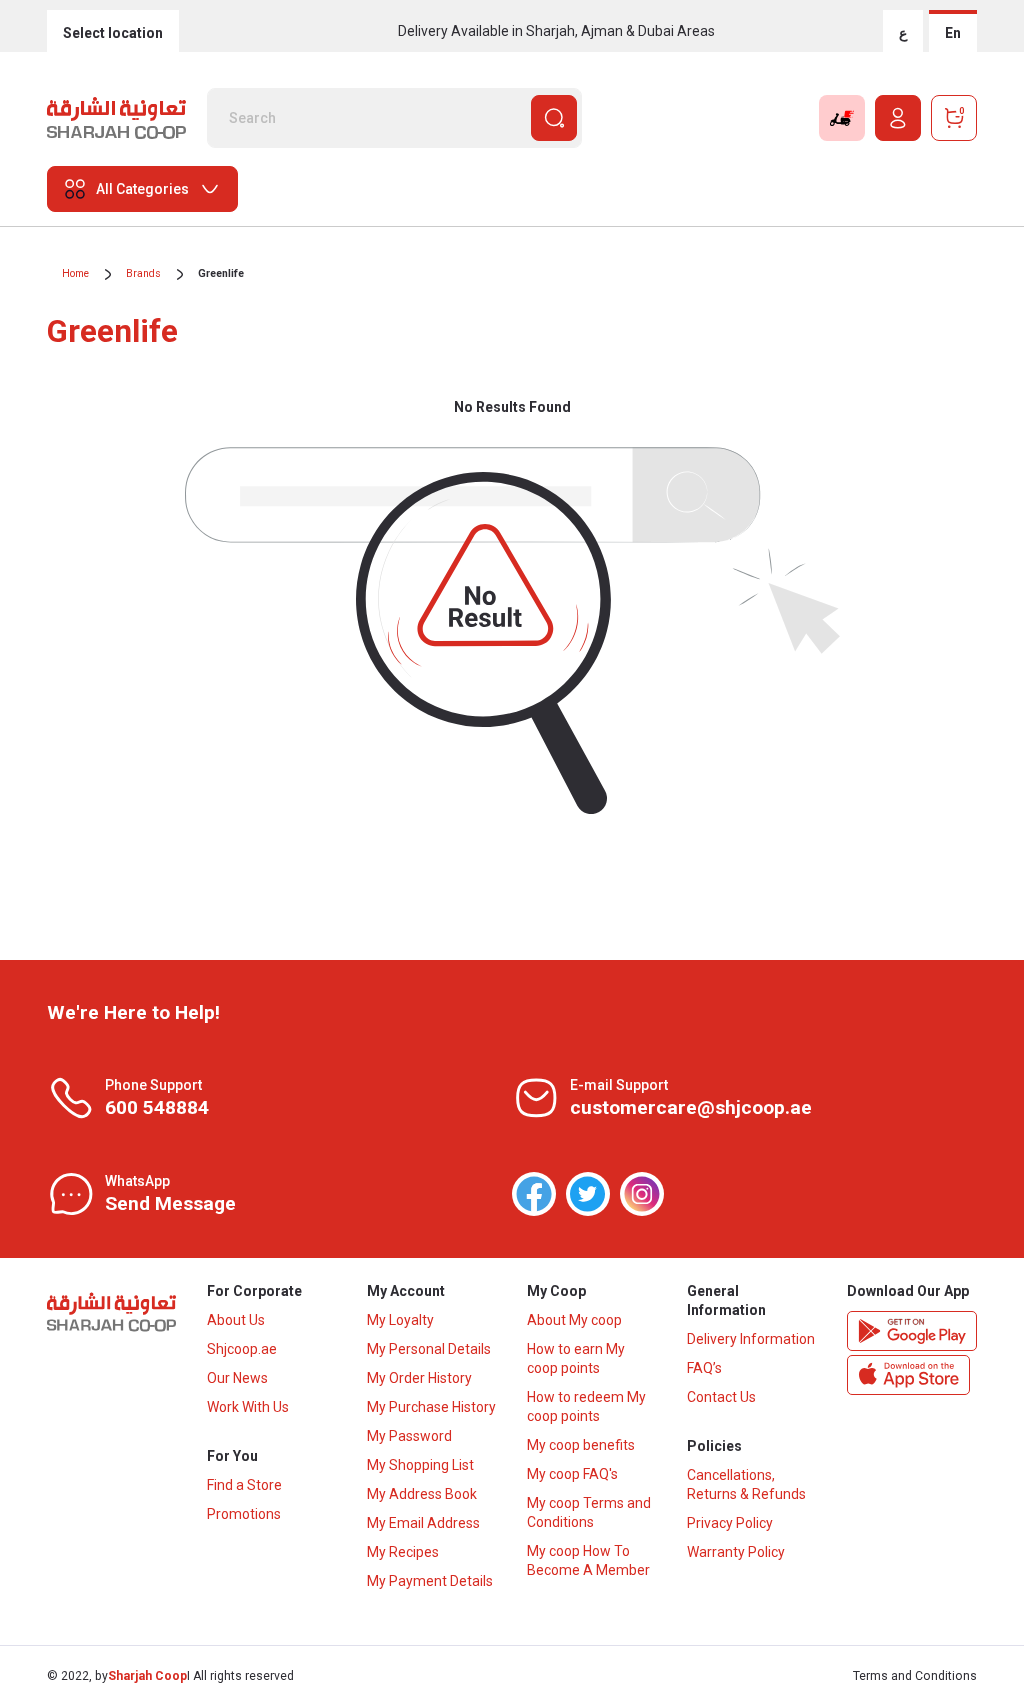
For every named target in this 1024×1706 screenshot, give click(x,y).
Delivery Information (751, 1339)
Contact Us (721, 1397)
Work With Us (248, 1407)
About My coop (574, 1320)
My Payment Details (430, 1581)
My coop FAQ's (572, 1474)
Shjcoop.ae (242, 1349)
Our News (237, 1378)
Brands (143, 273)
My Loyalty (400, 1320)
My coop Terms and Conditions (589, 1512)
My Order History (419, 1378)
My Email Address (423, 1523)
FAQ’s (704, 1368)
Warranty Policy (736, 1552)
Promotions (244, 1514)
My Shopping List (420, 1465)
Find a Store (244, 1485)
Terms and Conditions (915, 1676)
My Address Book (422, 1494)
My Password (409, 1436)
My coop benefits (581, 1445)
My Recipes (403, 1552)
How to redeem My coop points (586, 1406)
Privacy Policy (730, 1523)
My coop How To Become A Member (588, 1560)
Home (75, 273)
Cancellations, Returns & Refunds (746, 1484)
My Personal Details (429, 1349)
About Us (236, 1320)
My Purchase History (431, 1407)
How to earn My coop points (576, 1358)
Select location (113, 33)
